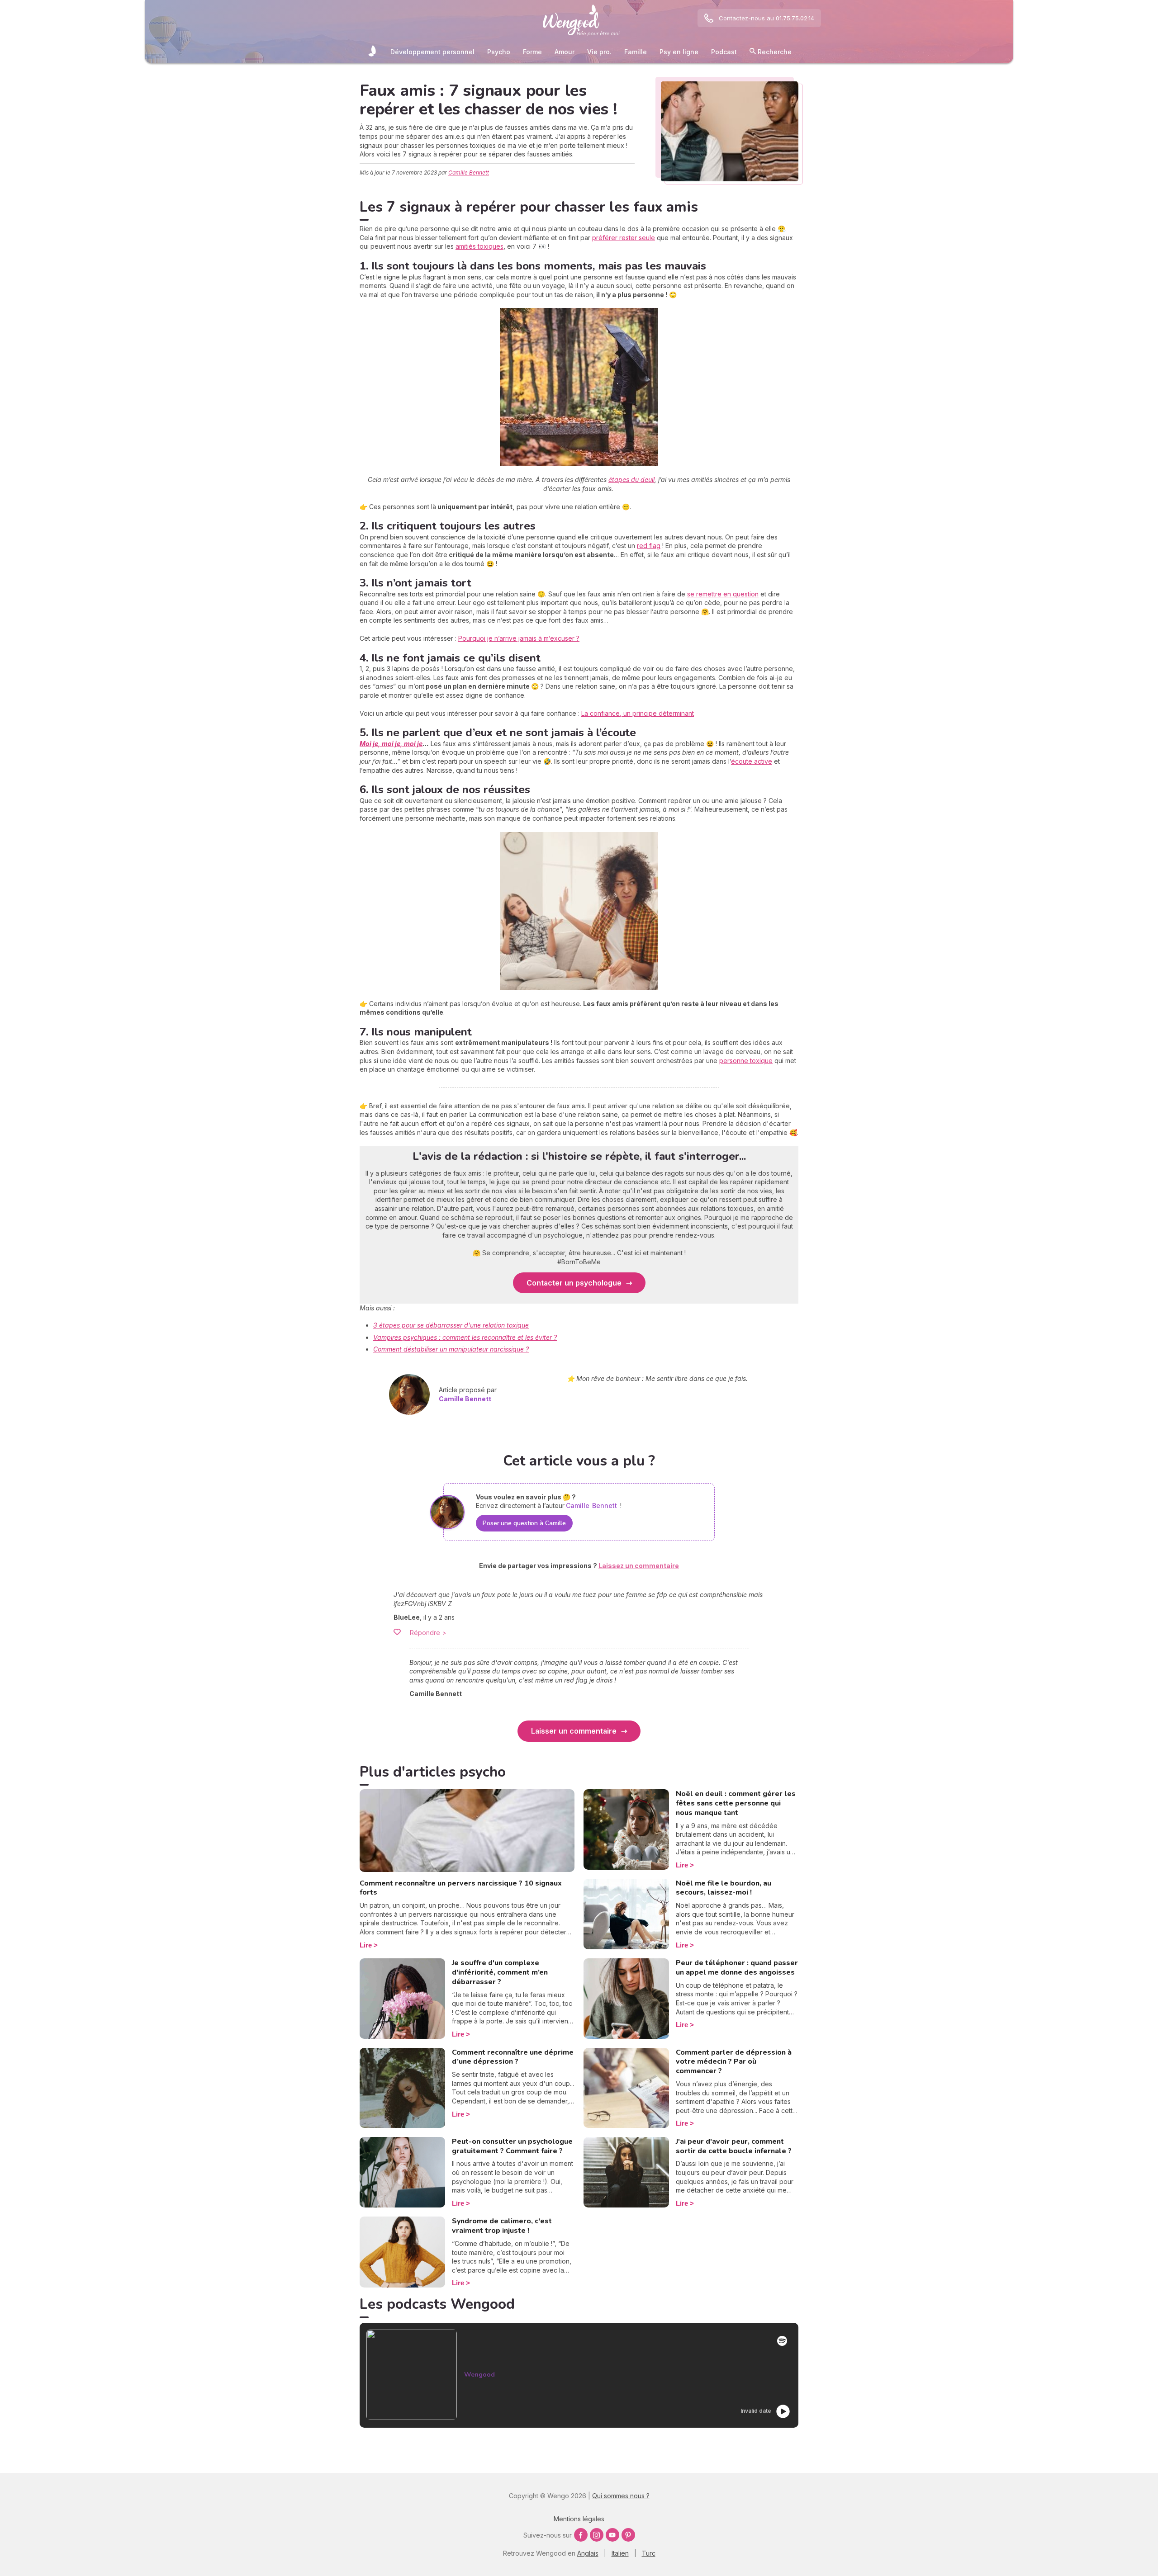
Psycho (499, 52)
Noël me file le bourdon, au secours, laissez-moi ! (724, 1888)
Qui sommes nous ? (621, 2496)
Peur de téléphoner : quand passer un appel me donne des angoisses (737, 1968)
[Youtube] (612, 2535)
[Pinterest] (628, 2535)
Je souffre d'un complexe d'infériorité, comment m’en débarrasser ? (500, 1972)
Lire (366, 1945)
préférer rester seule (624, 238)
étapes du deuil (631, 480)
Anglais (588, 2553)
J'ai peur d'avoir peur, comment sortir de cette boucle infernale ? (734, 2146)
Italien (620, 2553)
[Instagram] (597, 2535)
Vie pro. (599, 52)
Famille (636, 52)
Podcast (724, 52)
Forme (532, 52)
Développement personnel (432, 52)
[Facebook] (581, 2535)
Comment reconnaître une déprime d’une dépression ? (513, 2057)
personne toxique (746, 1061)
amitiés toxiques (479, 246)
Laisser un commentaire (574, 1731)
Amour (565, 52)
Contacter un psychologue (574, 1283)
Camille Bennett (469, 173)
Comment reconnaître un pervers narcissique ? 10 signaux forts (461, 1888)
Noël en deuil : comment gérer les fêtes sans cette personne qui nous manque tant (736, 1803)
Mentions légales (579, 2519)
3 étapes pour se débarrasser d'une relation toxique (451, 1325)
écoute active (752, 761)
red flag (649, 546)
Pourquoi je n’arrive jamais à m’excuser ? (519, 638)
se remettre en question (723, 594)
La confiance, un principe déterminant (638, 713)
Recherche (774, 52)
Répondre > (428, 1633)
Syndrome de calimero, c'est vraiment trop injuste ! (502, 2226)
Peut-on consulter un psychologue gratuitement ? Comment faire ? (512, 2146)
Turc (649, 2553)
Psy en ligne (679, 52)
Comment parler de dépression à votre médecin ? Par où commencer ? (734, 2062)
